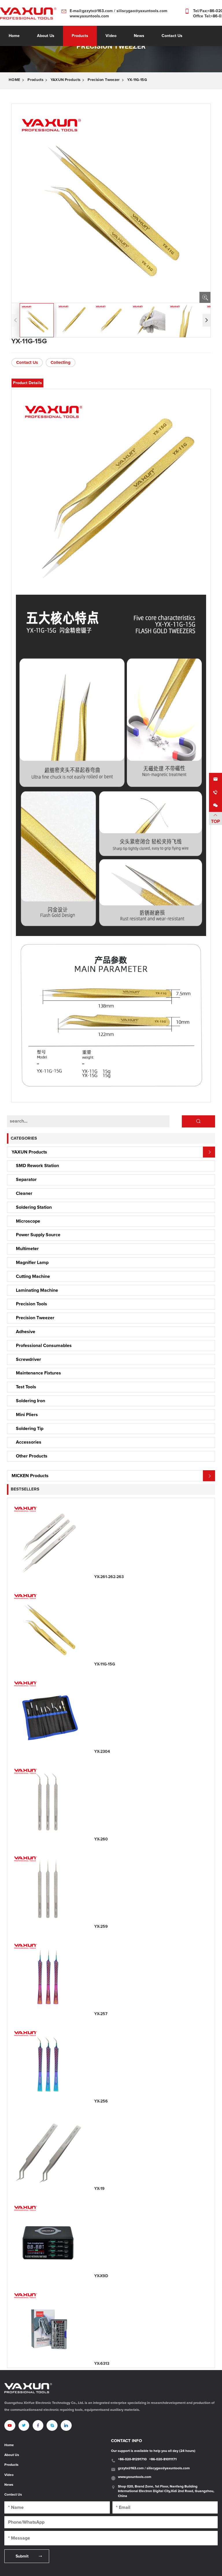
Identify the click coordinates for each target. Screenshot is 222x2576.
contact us (172, 36)
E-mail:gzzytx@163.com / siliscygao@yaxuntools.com (119, 11)
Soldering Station (34, 1207)
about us (46, 36)
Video (9, 2475)
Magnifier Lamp (32, 1263)
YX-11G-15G (137, 80)
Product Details (27, 383)
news (139, 36)
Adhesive (26, 1332)
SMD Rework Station (37, 1166)
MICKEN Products (30, 1476)
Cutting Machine (33, 1276)
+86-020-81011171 (163, 2459)
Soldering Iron (30, 1401)
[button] (207, 320)
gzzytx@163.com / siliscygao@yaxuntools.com (154, 2468)
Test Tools (26, 1387)
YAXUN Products (65, 80)
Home (14, 36)
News (9, 2485)
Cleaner (24, 1193)
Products (80, 36)
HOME (14, 80)
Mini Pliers (27, 1415)
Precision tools (32, 1304)
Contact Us (27, 363)
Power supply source (38, 1235)
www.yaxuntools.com (89, 16)
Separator (26, 1180)
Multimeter (27, 1249)
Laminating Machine (37, 1290)
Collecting (61, 363)
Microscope (28, 1221)
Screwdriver (28, 1359)
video (111, 36)
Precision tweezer (104, 80)
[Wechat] (215, 805)
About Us (12, 2455)
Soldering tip (30, 1429)
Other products (32, 1456)
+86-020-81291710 (132, 2459)
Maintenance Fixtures (38, 1373)
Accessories (29, 1442)
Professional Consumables (44, 1346)
